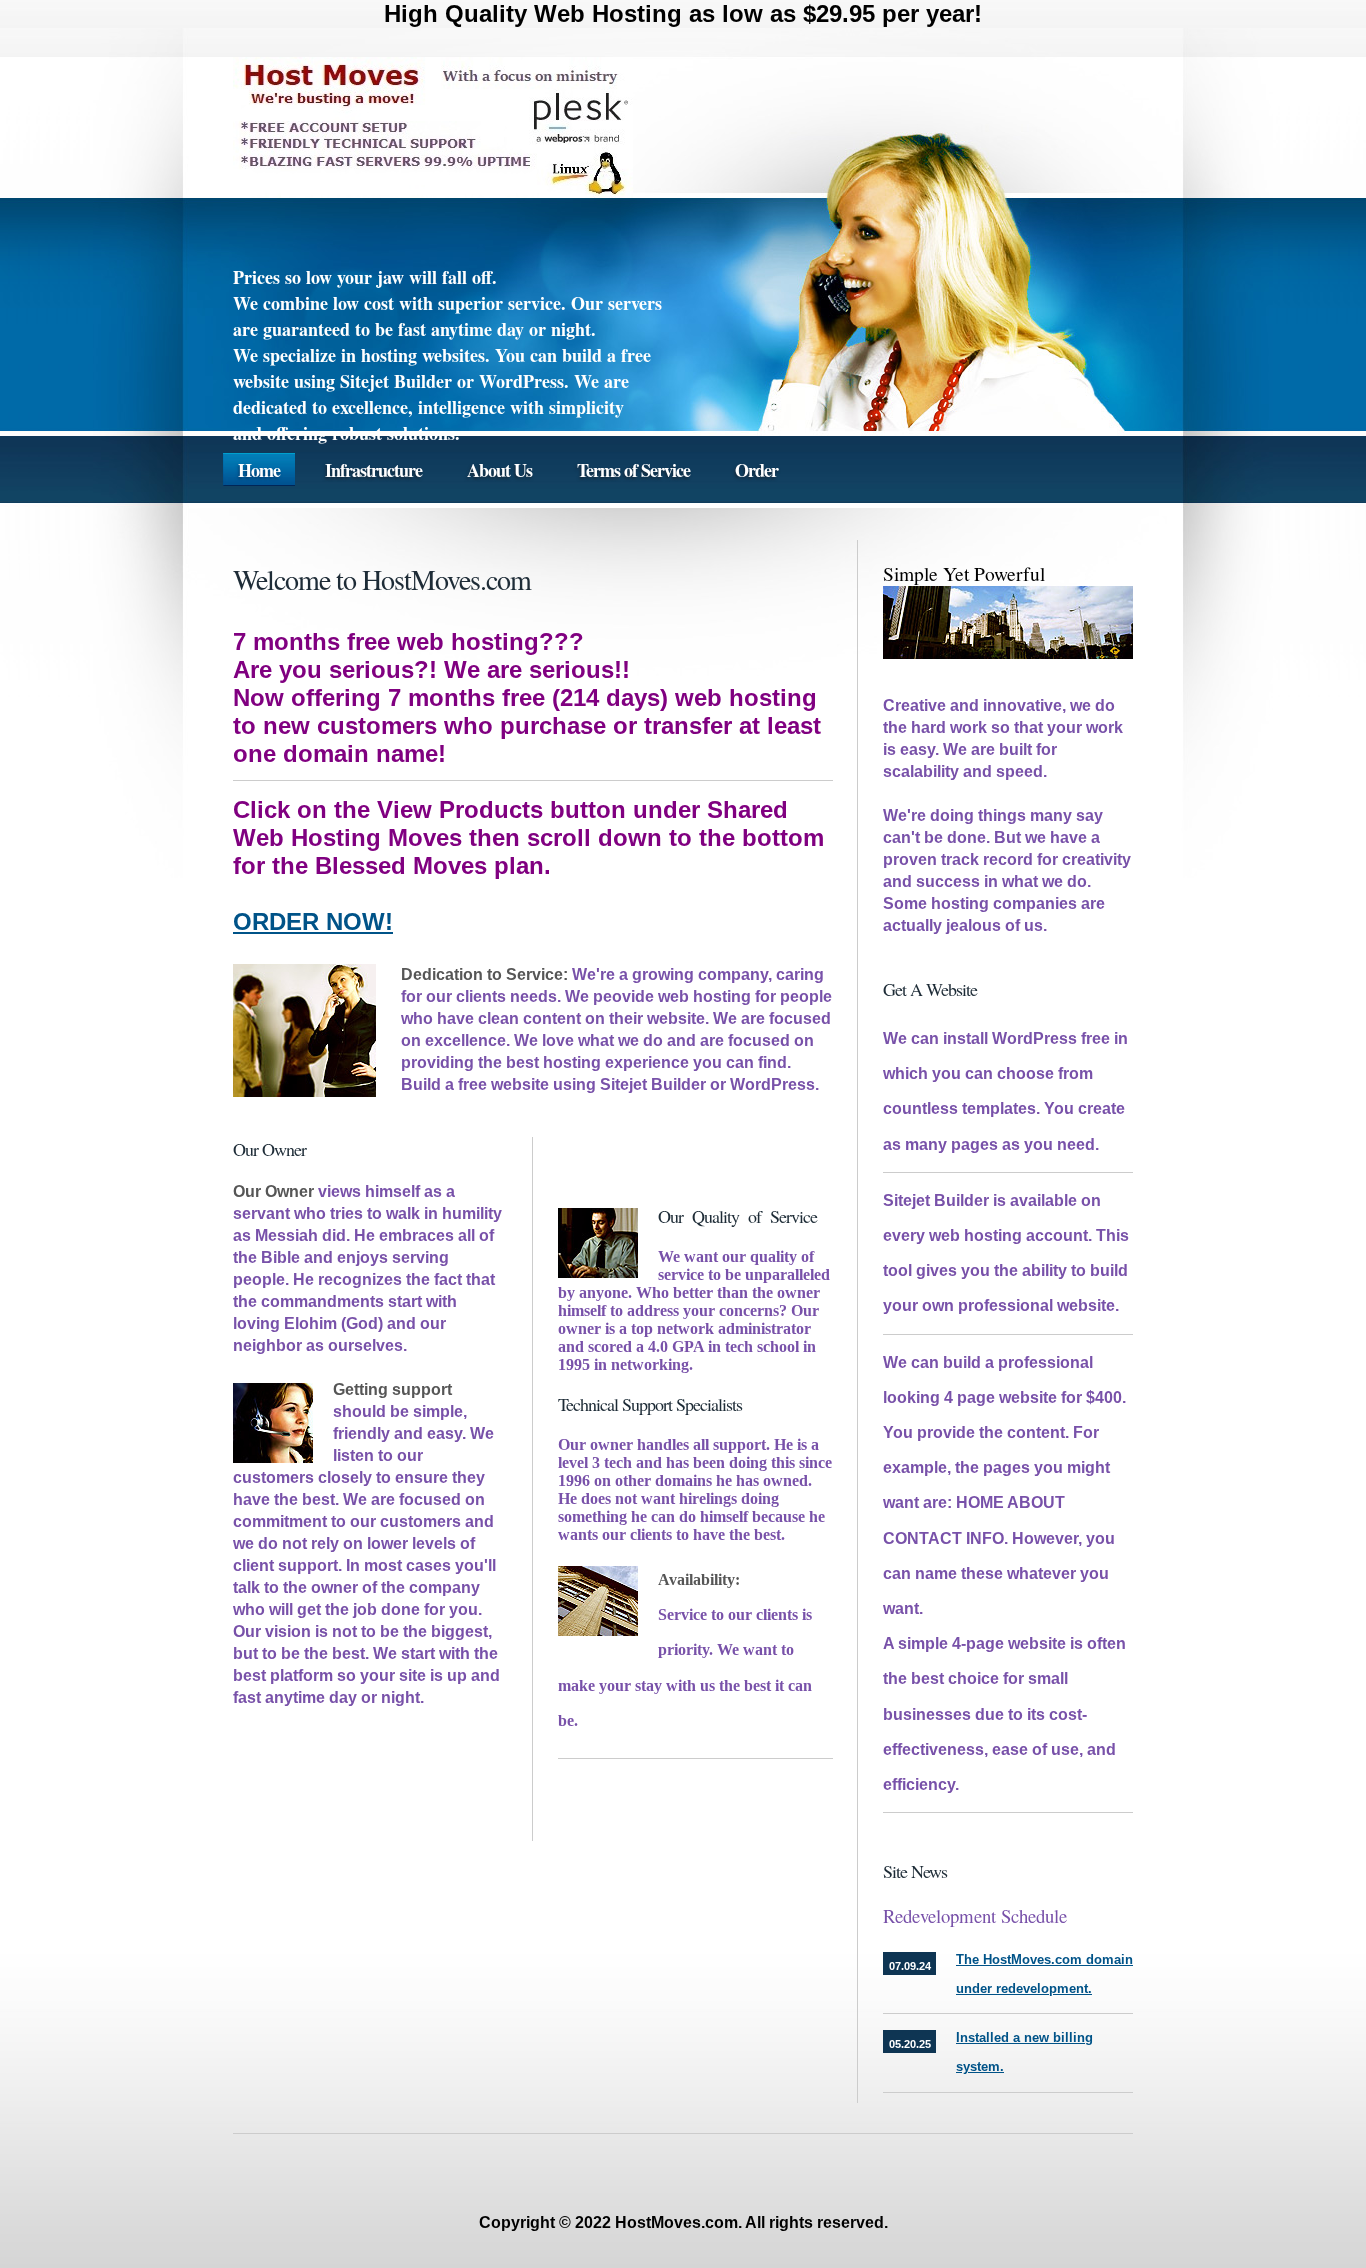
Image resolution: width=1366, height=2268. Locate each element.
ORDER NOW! (313, 921)
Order (756, 470)
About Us (499, 470)
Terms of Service (633, 470)
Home (259, 470)
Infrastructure (373, 470)
